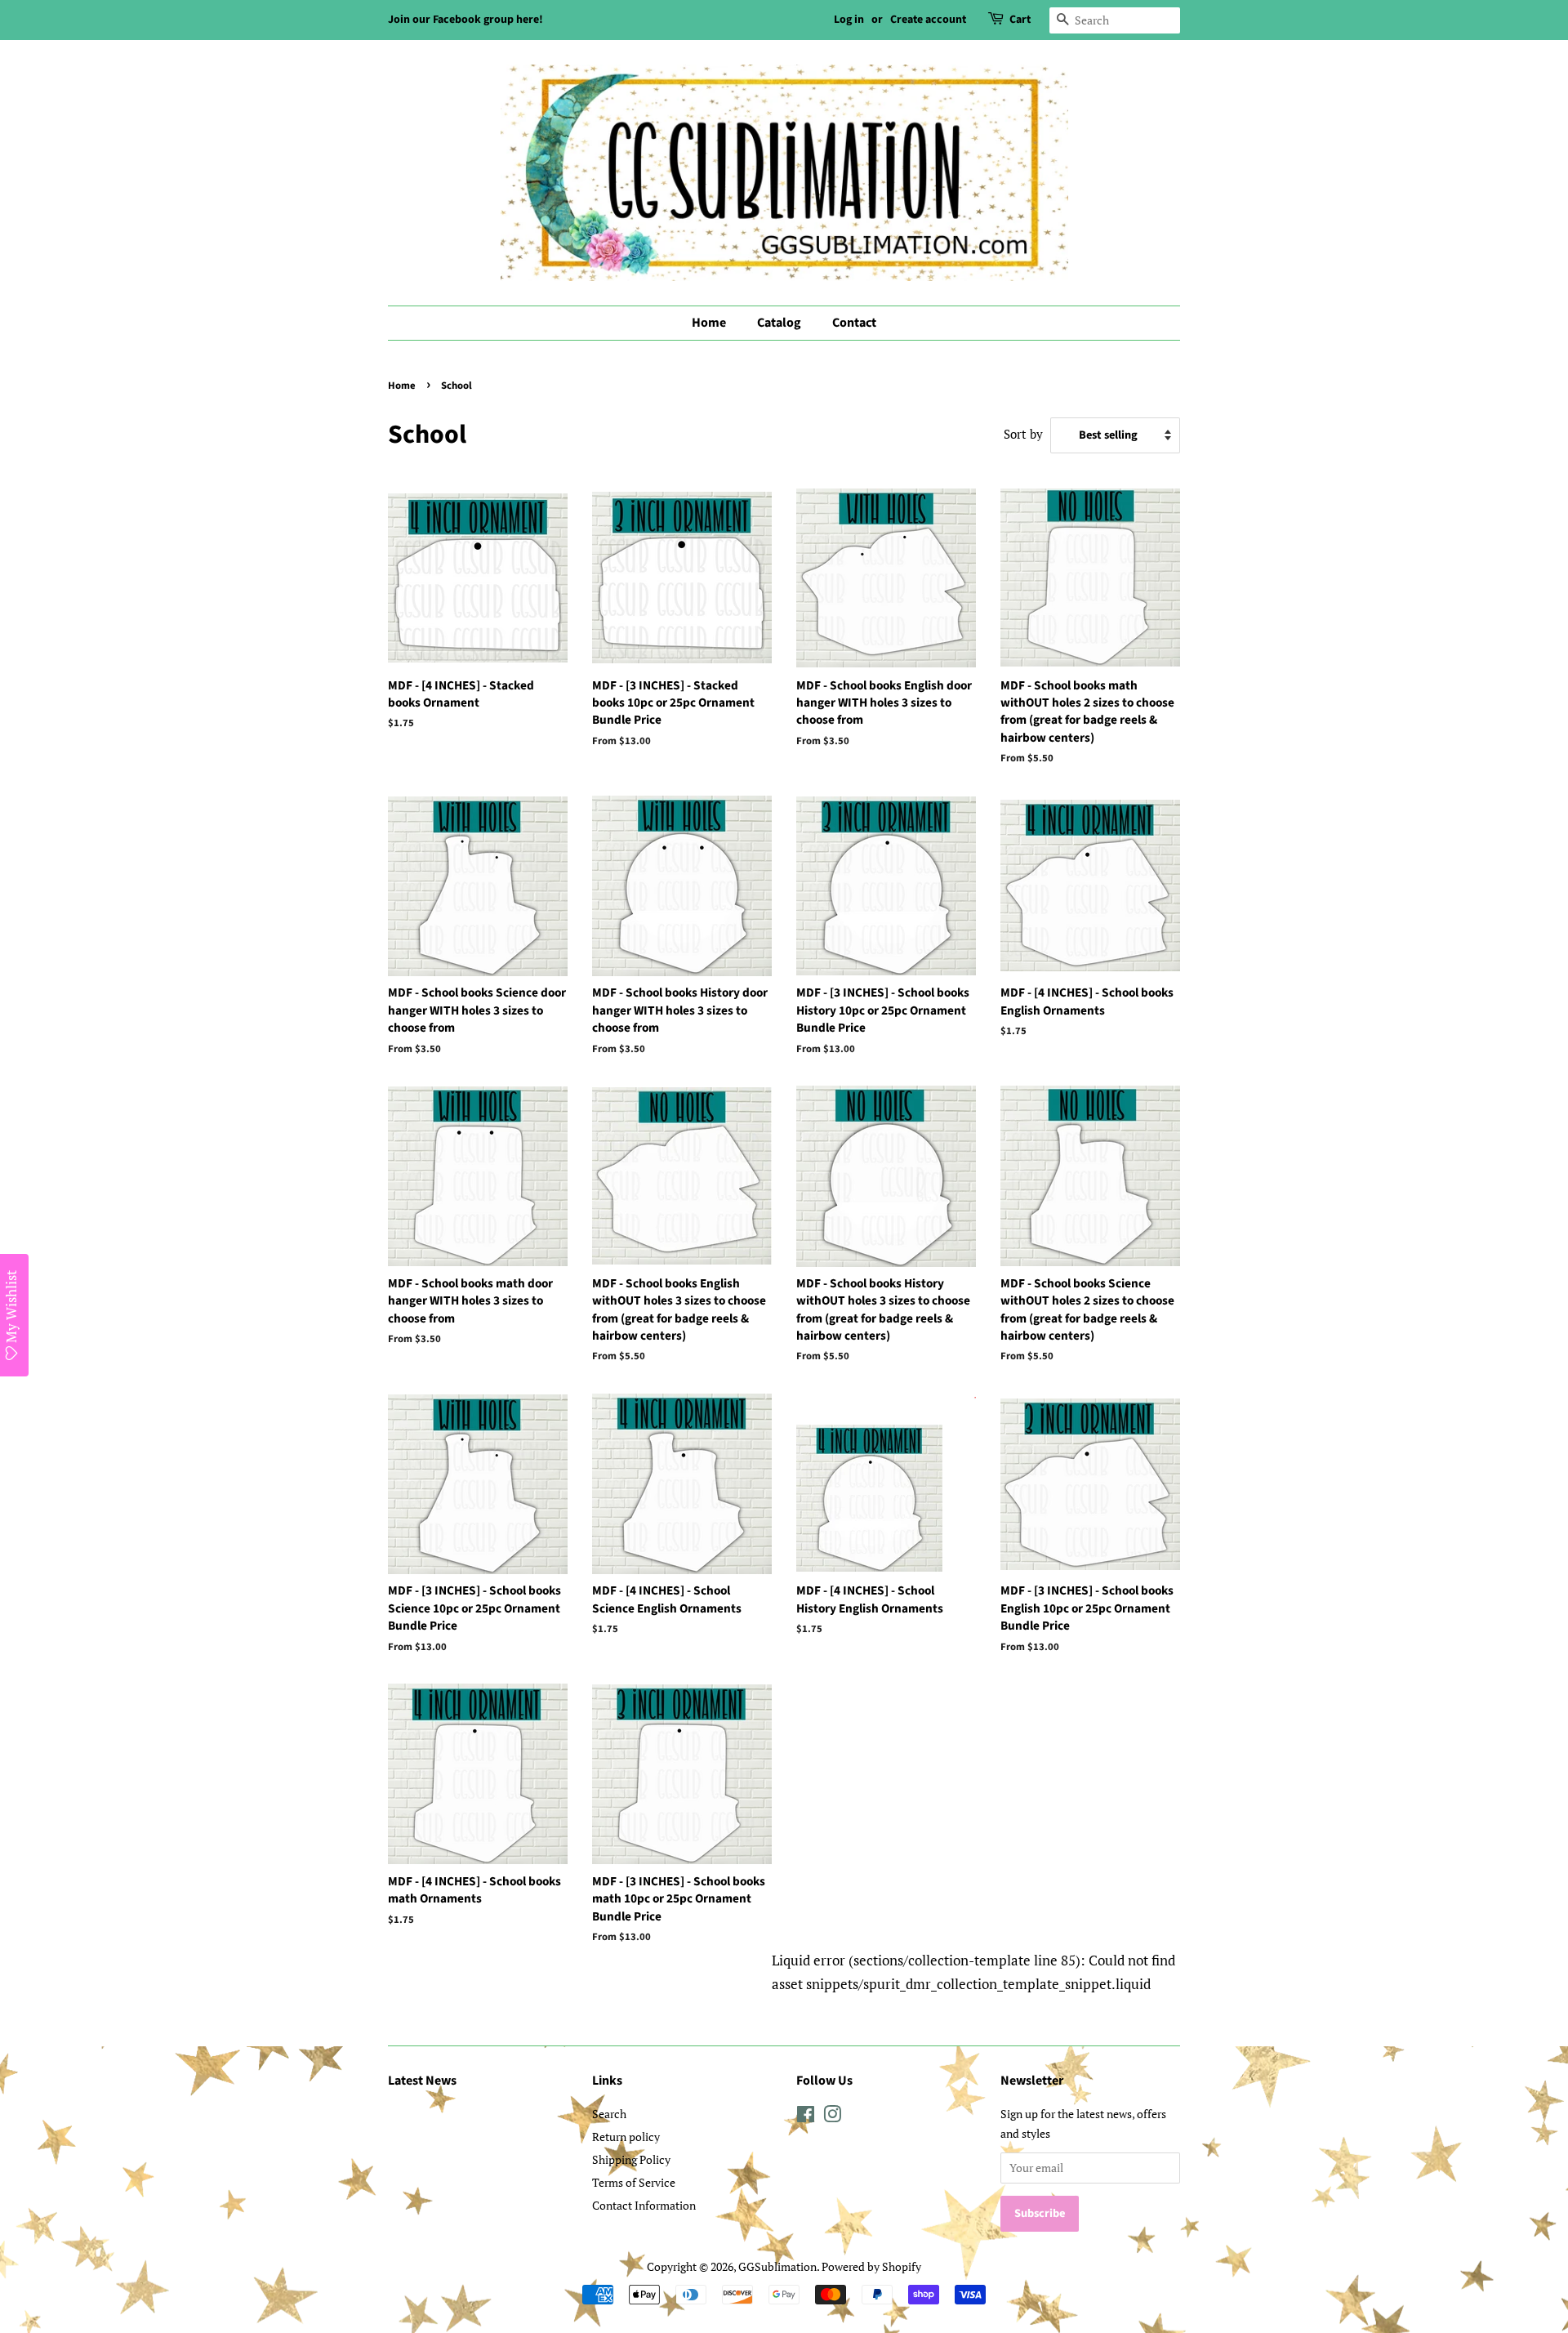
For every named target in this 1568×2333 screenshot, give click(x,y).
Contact (854, 323)
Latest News (422, 2081)
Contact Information (644, 2205)
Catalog (779, 323)
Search (609, 2114)
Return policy (626, 2137)
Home (709, 323)
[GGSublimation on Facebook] (806, 2117)
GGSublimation (777, 2266)
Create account (928, 20)
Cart (1020, 20)
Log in (849, 20)
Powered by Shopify (871, 2266)
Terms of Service (634, 2182)
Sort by (1023, 434)
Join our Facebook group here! (465, 20)
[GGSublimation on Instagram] (832, 2117)
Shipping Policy (631, 2159)
